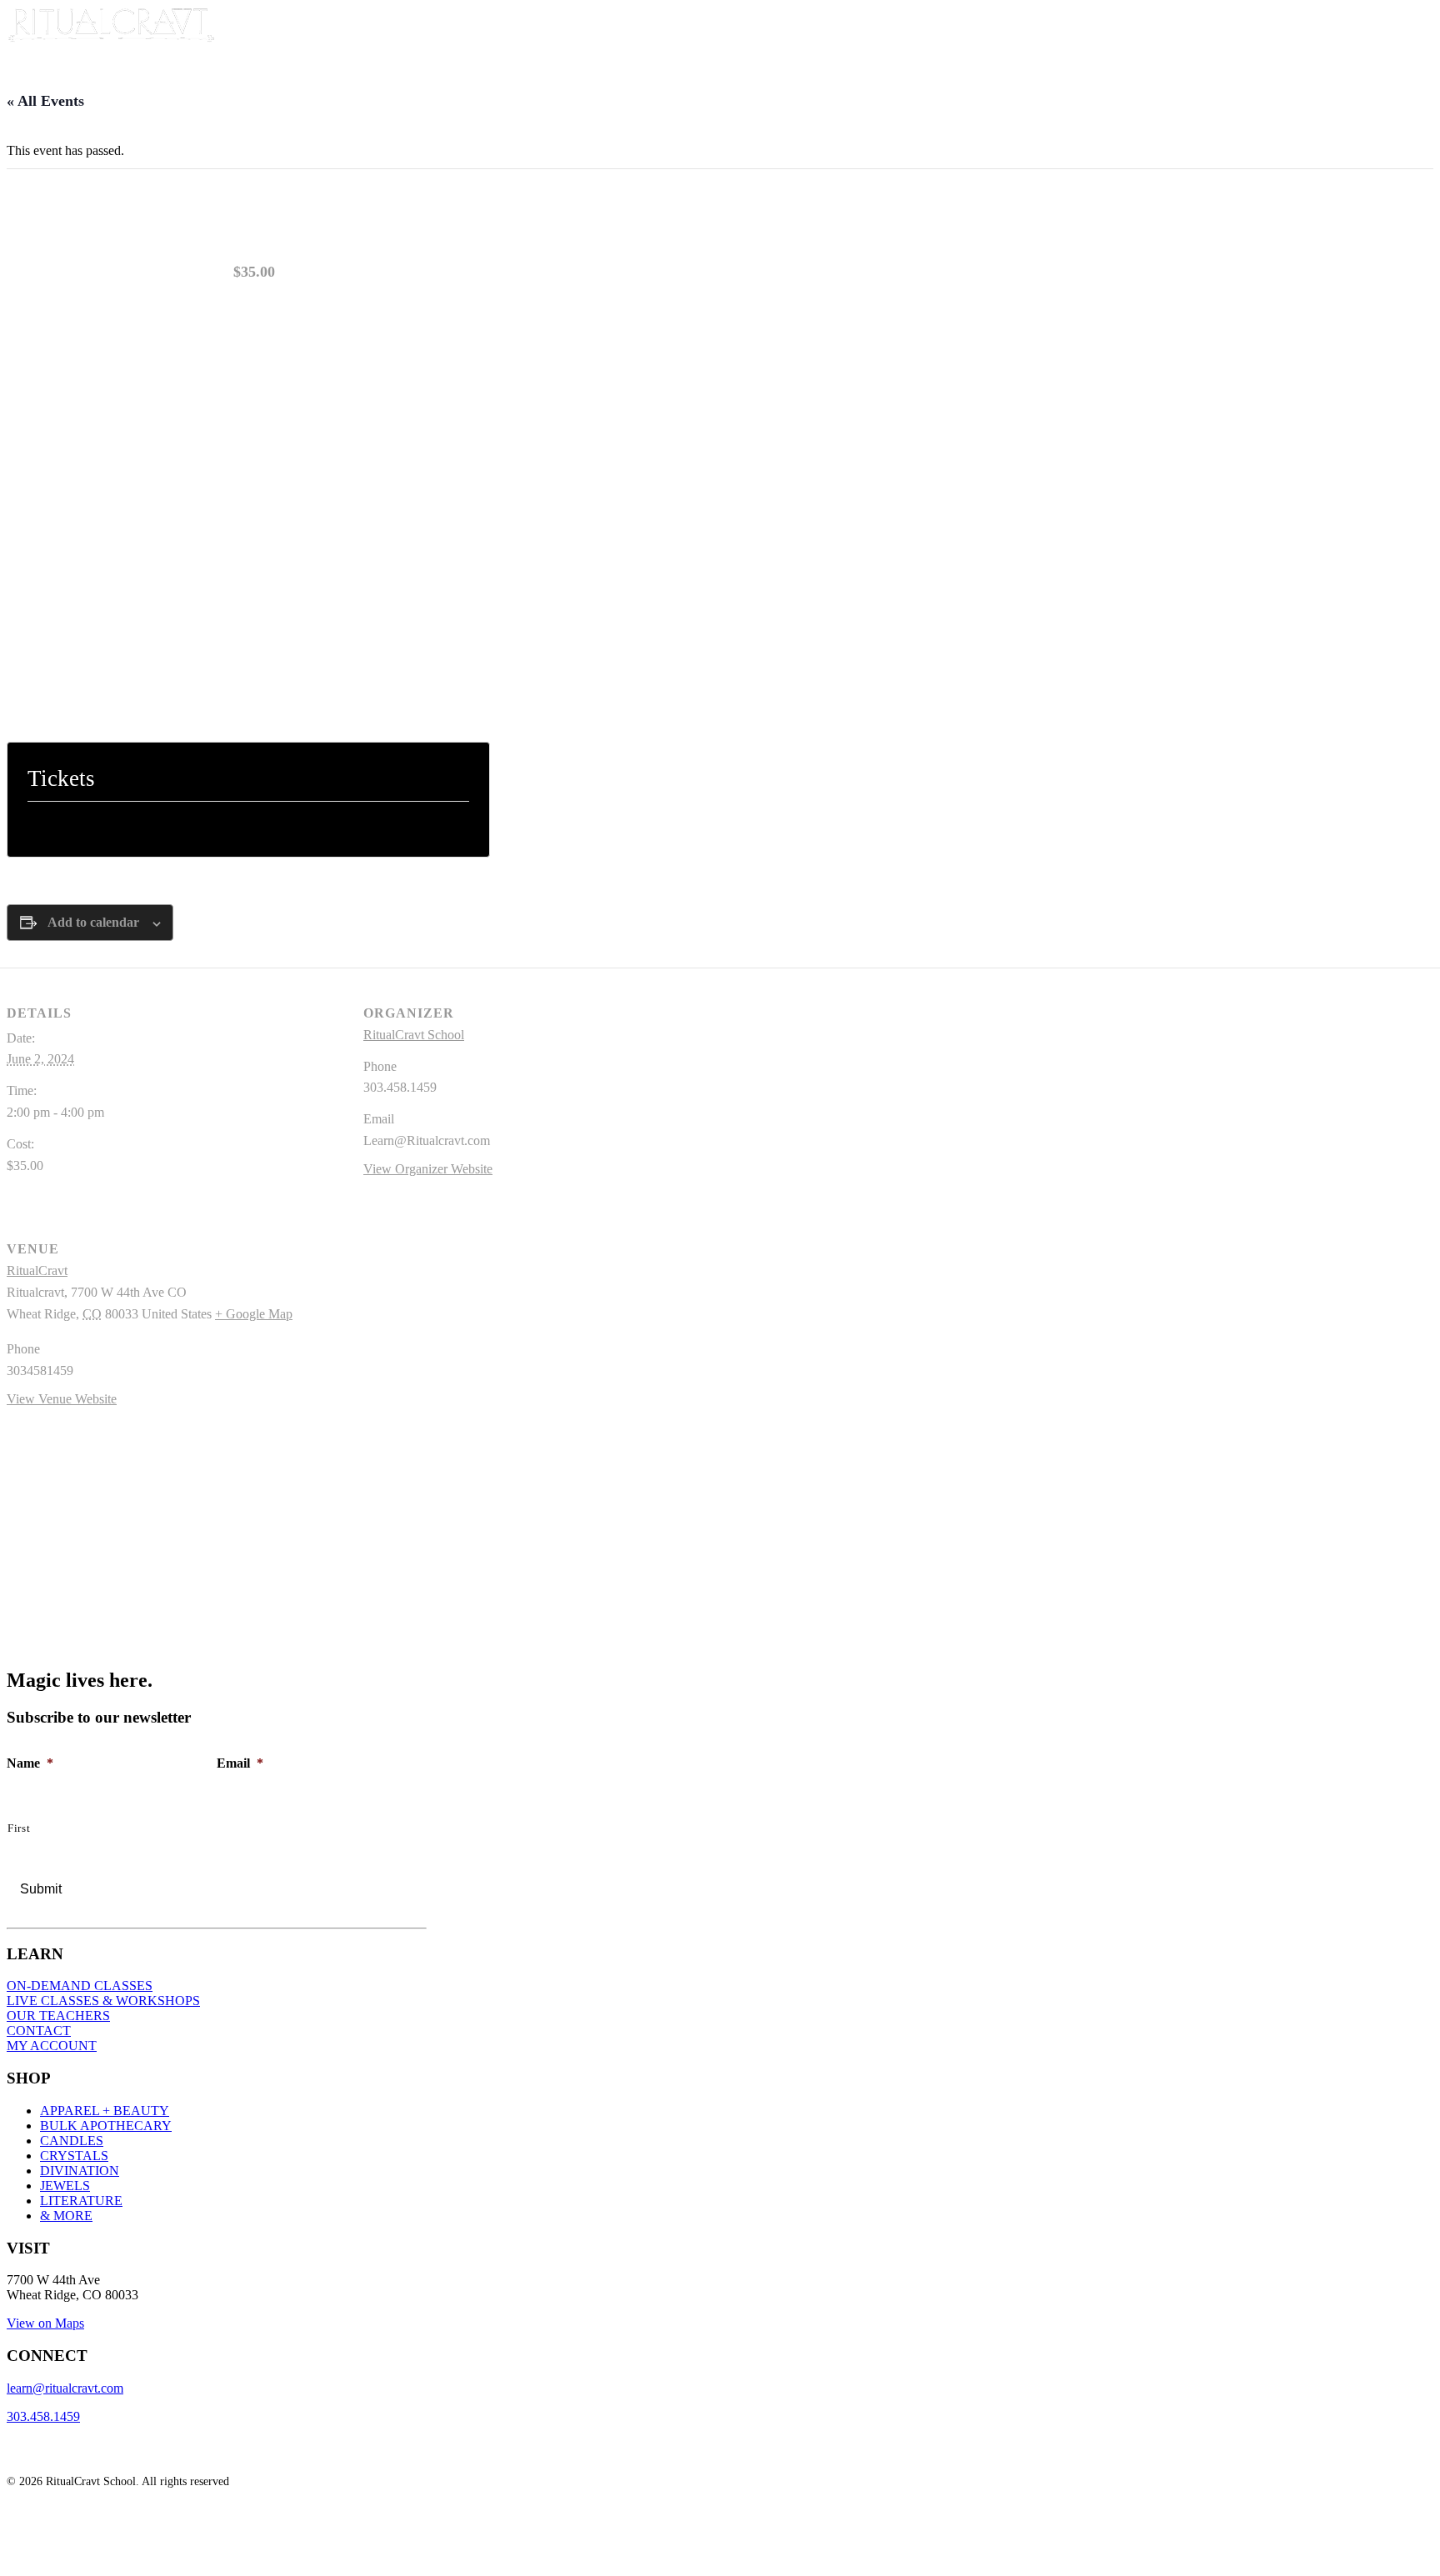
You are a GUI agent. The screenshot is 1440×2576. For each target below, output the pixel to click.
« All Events (45, 101)
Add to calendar (93, 922)
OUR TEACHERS (58, 2016)
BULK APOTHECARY (106, 2126)
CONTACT (39, 2031)
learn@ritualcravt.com (65, 2388)
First (19, 1828)
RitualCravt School (414, 1035)
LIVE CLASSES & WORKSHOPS (103, 2001)
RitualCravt (37, 1270)
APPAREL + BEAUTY (105, 2111)
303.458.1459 (43, 2416)
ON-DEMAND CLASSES (80, 1986)
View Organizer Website (428, 1169)
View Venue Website (62, 1399)
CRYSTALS (74, 2156)
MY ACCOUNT (52, 2046)
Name (30, 1763)
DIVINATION (80, 2171)
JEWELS (65, 2186)
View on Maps (45, 2323)
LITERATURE (81, 2201)
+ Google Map (254, 1314)
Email (240, 1763)
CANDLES (72, 2141)
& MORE (66, 2216)
